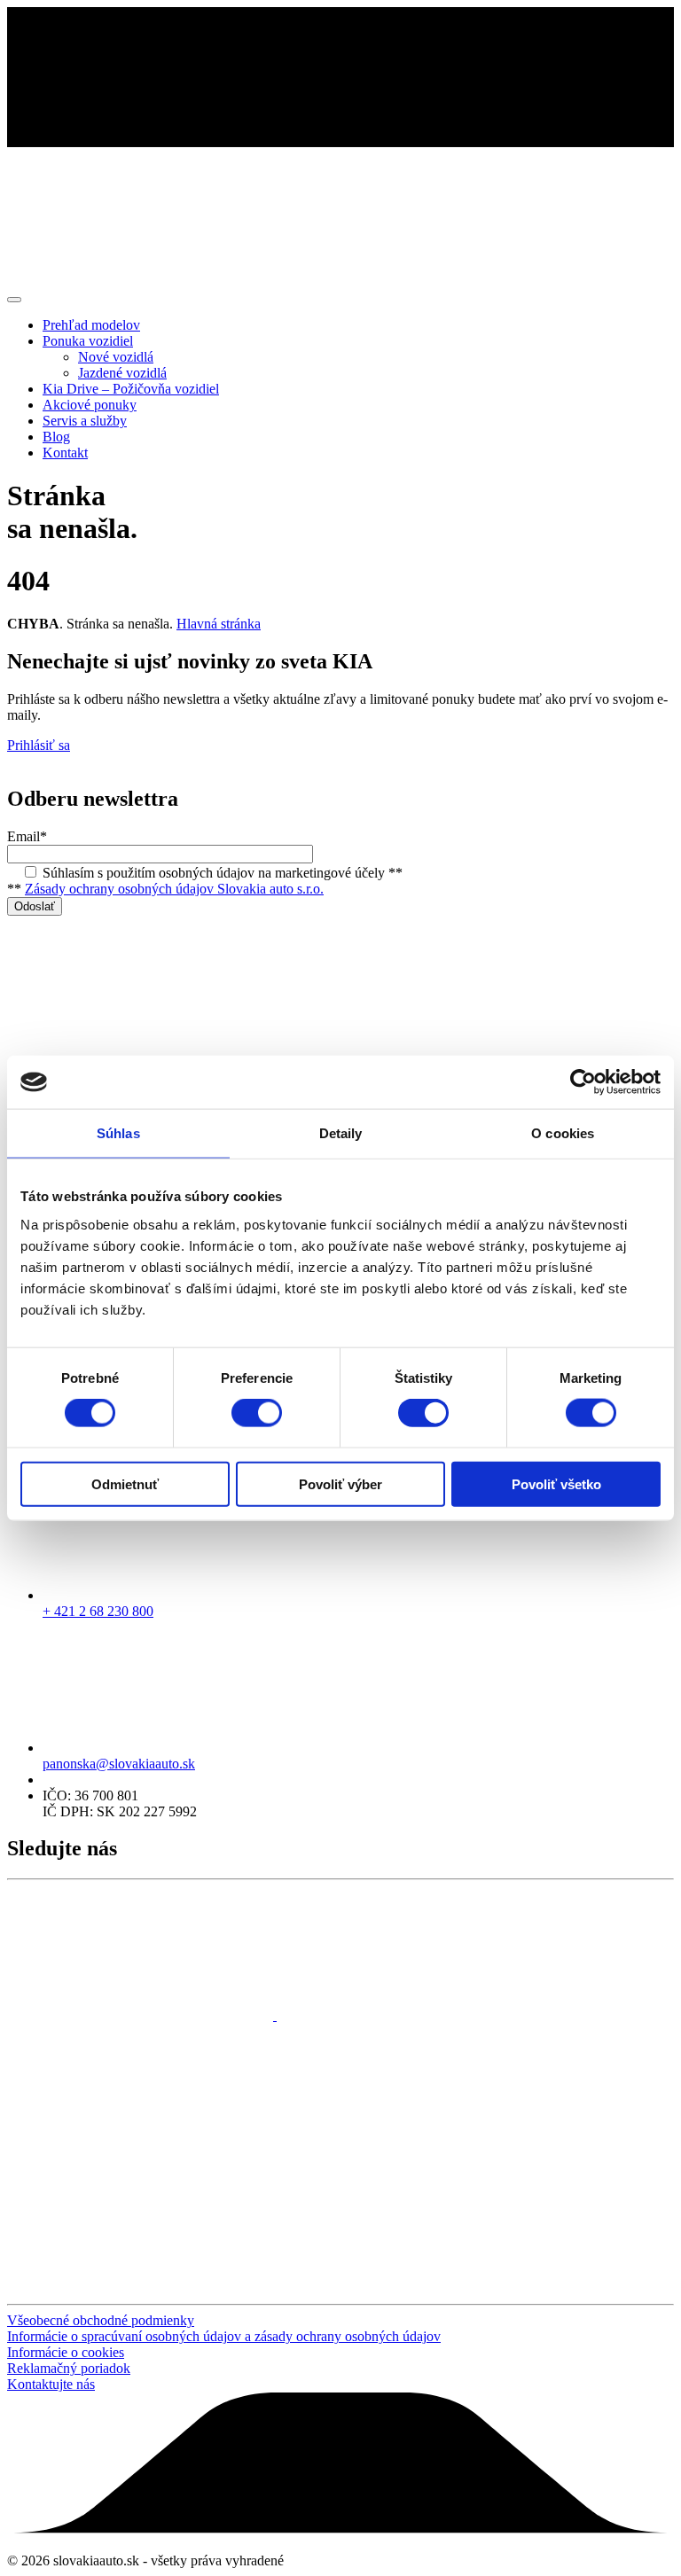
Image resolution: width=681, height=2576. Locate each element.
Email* (27, 836)
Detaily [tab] (341, 1133)
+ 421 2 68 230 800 (98, 1611)
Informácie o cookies (66, 2352)
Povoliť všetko (556, 1483)
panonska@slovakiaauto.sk (119, 1764)
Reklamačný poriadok (69, 2368)
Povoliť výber (340, 1483)
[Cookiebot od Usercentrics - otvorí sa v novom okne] (583, 1082)
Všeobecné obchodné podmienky (101, 2320)
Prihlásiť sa (39, 745)
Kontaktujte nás (51, 2384)
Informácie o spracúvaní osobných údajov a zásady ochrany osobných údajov (224, 2336)
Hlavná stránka (219, 624)
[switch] (257, 1413)
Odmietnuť (125, 1483)
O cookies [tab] (563, 1133)
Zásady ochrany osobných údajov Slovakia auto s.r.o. (174, 889)
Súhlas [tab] (118, 1133)
